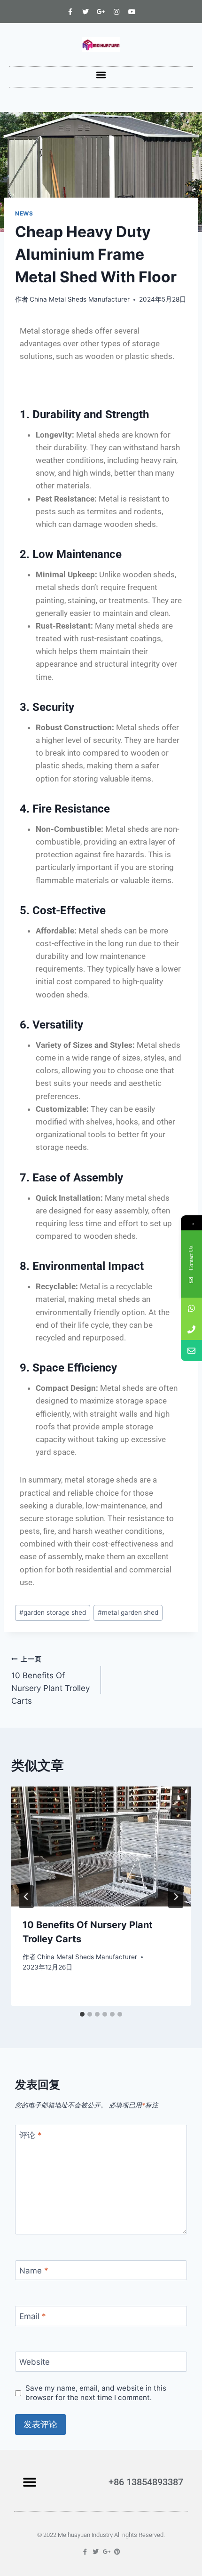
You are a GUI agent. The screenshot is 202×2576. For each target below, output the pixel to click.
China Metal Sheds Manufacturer (80, 299)
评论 (31, 2135)
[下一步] (176, 1897)
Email (33, 2316)
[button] (101, 75)
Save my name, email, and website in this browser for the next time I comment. (96, 2393)
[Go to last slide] (26, 1897)
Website (35, 2362)
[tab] (82, 2014)
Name (34, 2271)
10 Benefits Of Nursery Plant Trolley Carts (50, 1680)
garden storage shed (53, 1612)
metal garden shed (128, 1612)
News (24, 213)
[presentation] (101, 1846)
